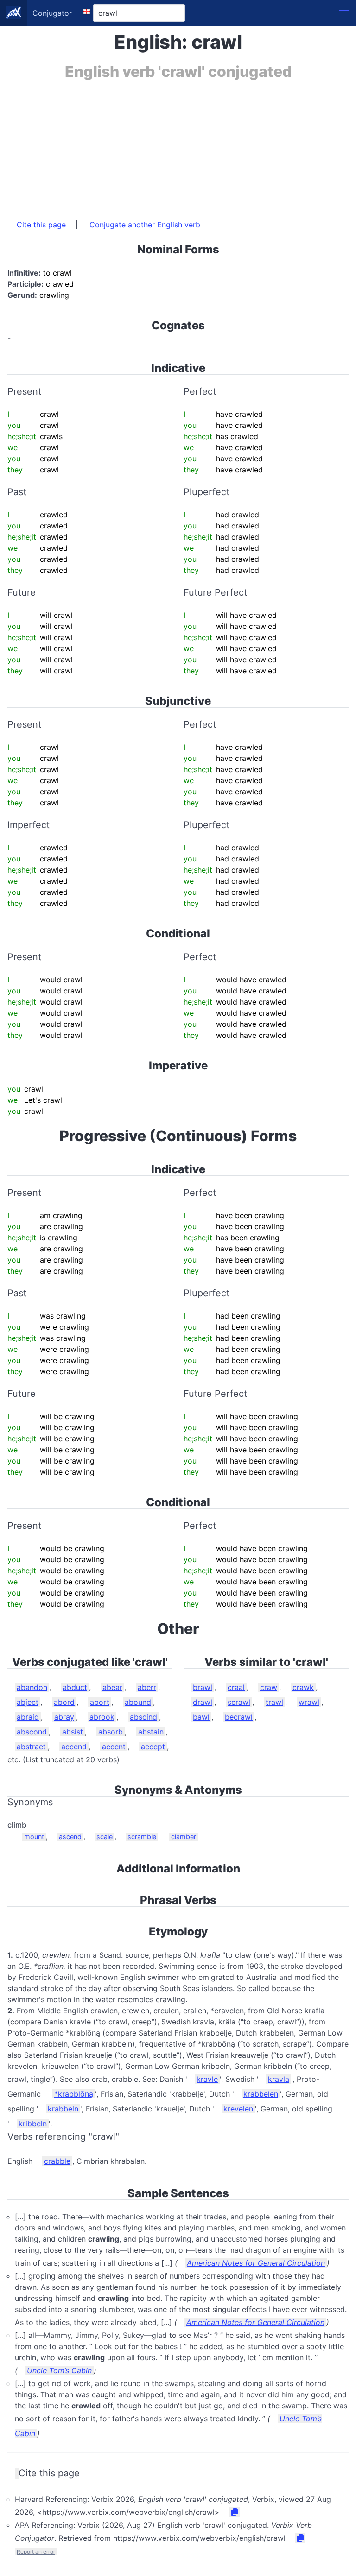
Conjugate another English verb (145, 225)
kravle (207, 2079)
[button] (344, 13)
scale (105, 1837)
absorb (111, 1732)
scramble (142, 1837)
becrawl (239, 1717)
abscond (32, 1732)
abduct (75, 1687)
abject (28, 1702)
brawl (203, 1687)
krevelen (238, 2109)
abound (138, 1702)
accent (114, 1747)
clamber (184, 1837)
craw (269, 1687)
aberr (147, 1687)
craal (236, 1687)
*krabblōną (74, 2094)
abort (100, 1702)
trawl (274, 1702)
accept (153, 1747)
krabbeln (63, 2109)
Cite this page (41, 225)
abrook (102, 1717)
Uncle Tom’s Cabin (59, 2370)
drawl (203, 1702)
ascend (70, 1837)
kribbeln (33, 2124)
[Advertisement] (178, 145)
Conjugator (52, 13)
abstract (31, 1747)
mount (34, 1837)
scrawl (239, 1702)
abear (112, 1687)
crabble (57, 2161)
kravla (279, 2079)
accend (74, 1747)
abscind (143, 1717)
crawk (303, 1687)
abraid (28, 1717)
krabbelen (261, 2094)
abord (64, 1702)
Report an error (36, 2552)
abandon (32, 1687)
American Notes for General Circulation (256, 2263)
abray (64, 1717)
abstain (151, 1732)
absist (73, 1732)
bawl (201, 1717)
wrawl (309, 1702)
